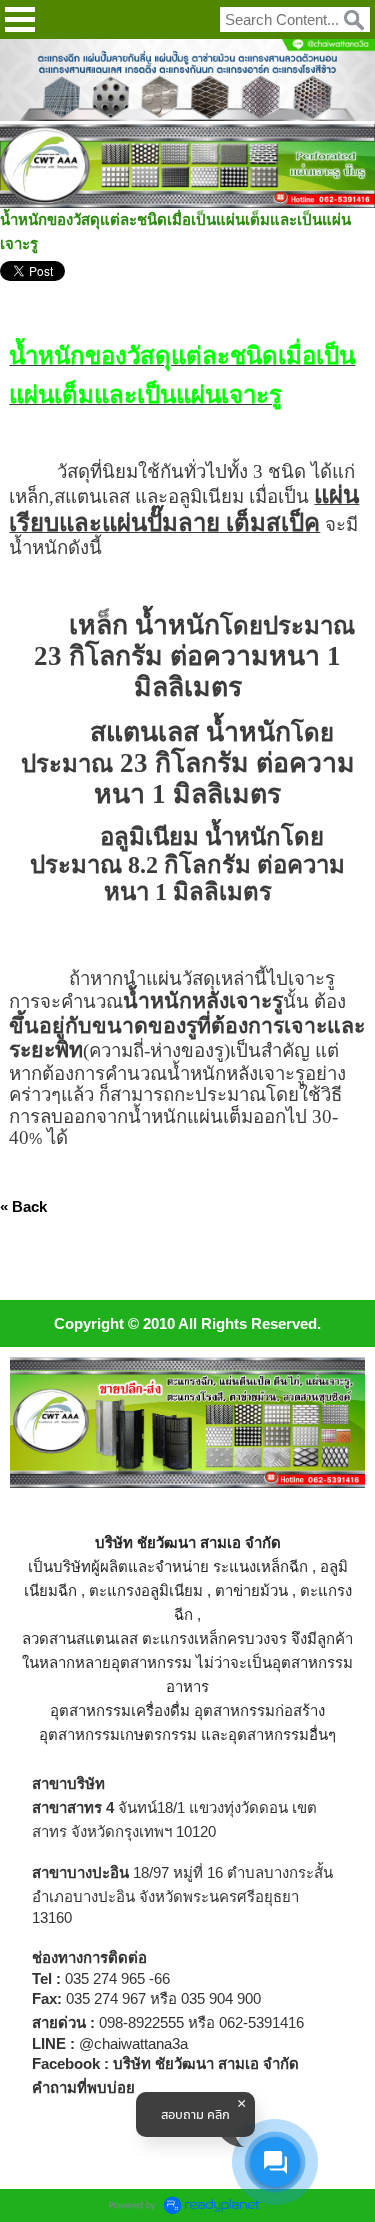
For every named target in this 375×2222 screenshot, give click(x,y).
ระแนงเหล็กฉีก (260, 1566)
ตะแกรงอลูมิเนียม (146, 1590)
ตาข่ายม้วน (251, 1590)
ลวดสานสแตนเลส (80, 1638)
